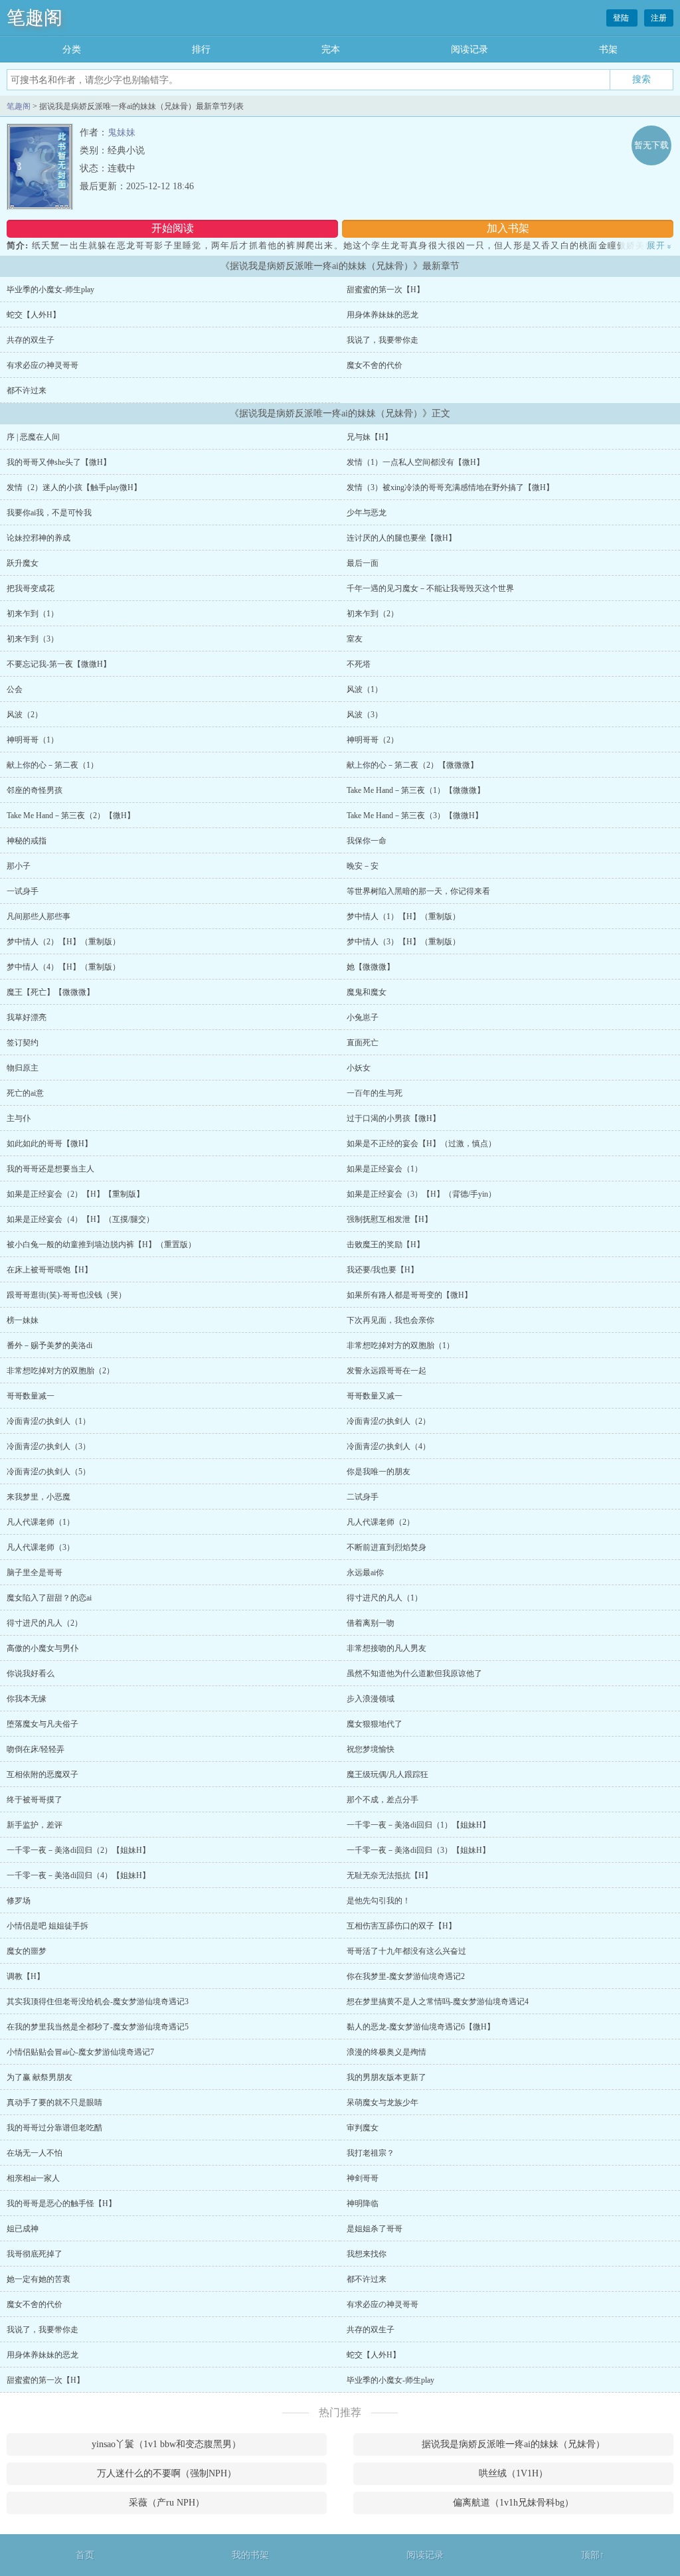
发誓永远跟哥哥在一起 (386, 1371)
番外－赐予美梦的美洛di (49, 1345)
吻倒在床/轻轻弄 (36, 1749)
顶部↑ (593, 2555)
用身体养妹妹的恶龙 (382, 315)
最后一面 (363, 563)
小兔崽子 (363, 1017)
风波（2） (25, 715)
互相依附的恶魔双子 (42, 1774)
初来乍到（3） (33, 639)
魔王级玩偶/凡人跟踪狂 (387, 1774)
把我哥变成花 (31, 588)
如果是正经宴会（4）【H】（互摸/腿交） (80, 1219)
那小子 (19, 866)
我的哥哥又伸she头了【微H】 (59, 462)
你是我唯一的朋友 (379, 1472)
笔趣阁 (35, 18)
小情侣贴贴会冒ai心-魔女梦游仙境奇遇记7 (80, 2052)
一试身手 (23, 891)
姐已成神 (23, 2229)
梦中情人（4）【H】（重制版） (63, 967)
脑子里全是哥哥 (35, 1573)
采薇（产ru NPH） (167, 2503)
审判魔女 (363, 2128)
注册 (659, 18)
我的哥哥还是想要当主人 (50, 1169)
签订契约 (23, 1043)
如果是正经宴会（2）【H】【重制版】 (75, 1194)
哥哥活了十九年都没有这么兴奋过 (406, 1951)
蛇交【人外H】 (34, 315)
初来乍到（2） (373, 614)
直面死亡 (363, 1043)
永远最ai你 (365, 1573)
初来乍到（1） (33, 614)
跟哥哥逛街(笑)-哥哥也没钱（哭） (66, 1295)
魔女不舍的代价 (375, 365)
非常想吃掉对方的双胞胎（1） (400, 1345)
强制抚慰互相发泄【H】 (389, 1219)
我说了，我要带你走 (382, 340)
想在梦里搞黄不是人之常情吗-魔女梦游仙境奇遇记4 (438, 2002)
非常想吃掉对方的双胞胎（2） (60, 1371)
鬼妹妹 (122, 132)
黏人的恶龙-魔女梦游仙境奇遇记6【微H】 (421, 2027)
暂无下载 (651, 145)
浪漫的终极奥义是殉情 (386, 2052)
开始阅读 (173, 228)
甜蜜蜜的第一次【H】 (385, 290)
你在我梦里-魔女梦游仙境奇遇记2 (406, 1976)
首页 (85, 2555)
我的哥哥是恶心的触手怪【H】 (61, 2203)
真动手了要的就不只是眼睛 (54, 2103)
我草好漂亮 (27, 1017)
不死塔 (359, 664)
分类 (72, 49)
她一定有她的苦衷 (39, 2279)
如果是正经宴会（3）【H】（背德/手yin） (421, 1194)
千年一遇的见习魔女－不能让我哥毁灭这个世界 (430, 588)
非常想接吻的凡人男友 (386, 1648)
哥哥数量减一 (31, 1396)
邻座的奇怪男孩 (35, 790)
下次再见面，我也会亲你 (390, 1320)
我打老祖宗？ (371, 2153)
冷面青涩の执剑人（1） (48, 1421)
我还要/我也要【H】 (382, 1270)
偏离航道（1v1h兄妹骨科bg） (513, 2503)
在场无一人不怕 (35, 2153)
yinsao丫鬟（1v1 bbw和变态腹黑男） (166, 2444)
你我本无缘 (27, 1699)
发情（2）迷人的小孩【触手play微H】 (74, 487)
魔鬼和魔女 (367, 992)
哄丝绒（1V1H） (513, 2473)
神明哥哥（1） (33, 740)
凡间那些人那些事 (39, 916)
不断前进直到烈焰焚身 (386, 1547)
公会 (15, 689)
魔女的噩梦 (27, 1951)
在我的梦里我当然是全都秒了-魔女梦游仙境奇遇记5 (98, 2027)
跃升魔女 (23, 563)
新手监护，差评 (35, 1825)
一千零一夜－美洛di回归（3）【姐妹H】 (418, 1850)
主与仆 (19, 1118)
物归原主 (23, 1068)
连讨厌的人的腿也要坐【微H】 (401, 538)
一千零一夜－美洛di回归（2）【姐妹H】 (78, 1850)
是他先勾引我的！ (379, 1901)
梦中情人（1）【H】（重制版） (403, 916)
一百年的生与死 (375, 1093)
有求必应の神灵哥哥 (42, 365)
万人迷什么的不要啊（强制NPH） (167, 2473)
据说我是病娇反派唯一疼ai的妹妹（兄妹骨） (513, 2444)
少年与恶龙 (367, 513)
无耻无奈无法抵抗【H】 (389, 1875)
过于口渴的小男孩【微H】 (393, 1118)
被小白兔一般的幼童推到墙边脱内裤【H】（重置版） (101, 1245)
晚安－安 (363, 866)
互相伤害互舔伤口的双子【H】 (401, 1926)
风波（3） (365, 715)
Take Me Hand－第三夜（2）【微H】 (71, 816)
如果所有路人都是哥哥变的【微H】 (409, 1295)
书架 (608, 49)
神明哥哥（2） (373, 740)
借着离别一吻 (371, 1623)
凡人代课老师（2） (381, 1522)
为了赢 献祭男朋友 (40, 2077)
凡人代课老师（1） (41, 1522)
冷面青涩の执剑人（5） (48, 1472)
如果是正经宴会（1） (384, 1169)
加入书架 (508, 228)
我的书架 (250, 2555)
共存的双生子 (31, 340)
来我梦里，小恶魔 (39, 1497)
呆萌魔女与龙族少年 (382, 2103)
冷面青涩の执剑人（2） (388, 1421)
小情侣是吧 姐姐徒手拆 (47, 1926)
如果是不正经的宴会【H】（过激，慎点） (421, 1144)
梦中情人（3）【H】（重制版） (403, 942)
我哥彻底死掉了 (35, 2254)
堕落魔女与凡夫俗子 (42, 1724)
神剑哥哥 (363, 2178)
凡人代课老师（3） (41, 1547)
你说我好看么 (31, 1674)
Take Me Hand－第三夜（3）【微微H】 (415, 816)
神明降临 (363, 2203)
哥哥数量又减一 (375, 1396)
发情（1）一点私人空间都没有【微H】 (415, 462)
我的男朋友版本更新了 (386, 2077)
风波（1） (365, 689)
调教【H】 (26, 1976)
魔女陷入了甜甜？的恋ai (49, 1598)
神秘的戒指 (27, 841)
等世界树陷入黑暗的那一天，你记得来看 (418, 891)
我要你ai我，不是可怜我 (49, 513)
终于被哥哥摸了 (35, 1800)
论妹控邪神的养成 (39, 538)
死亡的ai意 (25, 1093)
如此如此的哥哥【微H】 (49, 1144)
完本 (331, 49)
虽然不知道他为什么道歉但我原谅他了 (414, 1674)
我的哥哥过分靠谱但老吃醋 (54, 2128)
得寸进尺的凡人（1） (384, 1598)
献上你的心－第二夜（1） (52, 765)
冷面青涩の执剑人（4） (388, 1446)
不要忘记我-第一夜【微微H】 (59, 664)
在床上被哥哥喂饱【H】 (49, 1270)
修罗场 (19, 1901)
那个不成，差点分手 (382, 1800)
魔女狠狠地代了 (375, 1724)
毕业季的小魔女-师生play (50, 290)
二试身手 (363, 1497)
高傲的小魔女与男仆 (42, 1648)
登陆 (622, 18)
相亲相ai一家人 (33, 2178)
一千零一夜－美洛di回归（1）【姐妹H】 (418, 1825)
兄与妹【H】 (370, 437)
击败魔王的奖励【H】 (385, 1245)
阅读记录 (469, 49)
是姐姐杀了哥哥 (375, 2229)
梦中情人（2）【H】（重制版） (63, 942)
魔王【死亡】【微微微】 (50, 992)
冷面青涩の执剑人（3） (48, 1446)
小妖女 (359, 1068)
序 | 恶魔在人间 (33, 437)
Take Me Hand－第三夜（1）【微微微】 (416, 790)
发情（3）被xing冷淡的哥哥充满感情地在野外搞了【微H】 (450, 487)
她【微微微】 (371, 967)
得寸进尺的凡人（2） (44, 1623)
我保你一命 (367, 841)
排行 (201, 49)
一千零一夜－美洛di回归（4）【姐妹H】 (78, 1875)
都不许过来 (27, 390)
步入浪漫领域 (371, 1699)
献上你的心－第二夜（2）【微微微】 (412, 765)
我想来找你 (367, 2254)
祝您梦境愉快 (371, 1749)
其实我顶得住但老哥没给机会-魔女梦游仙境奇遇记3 (98, 2002)
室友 (355, 639)
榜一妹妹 (23, 1320)
